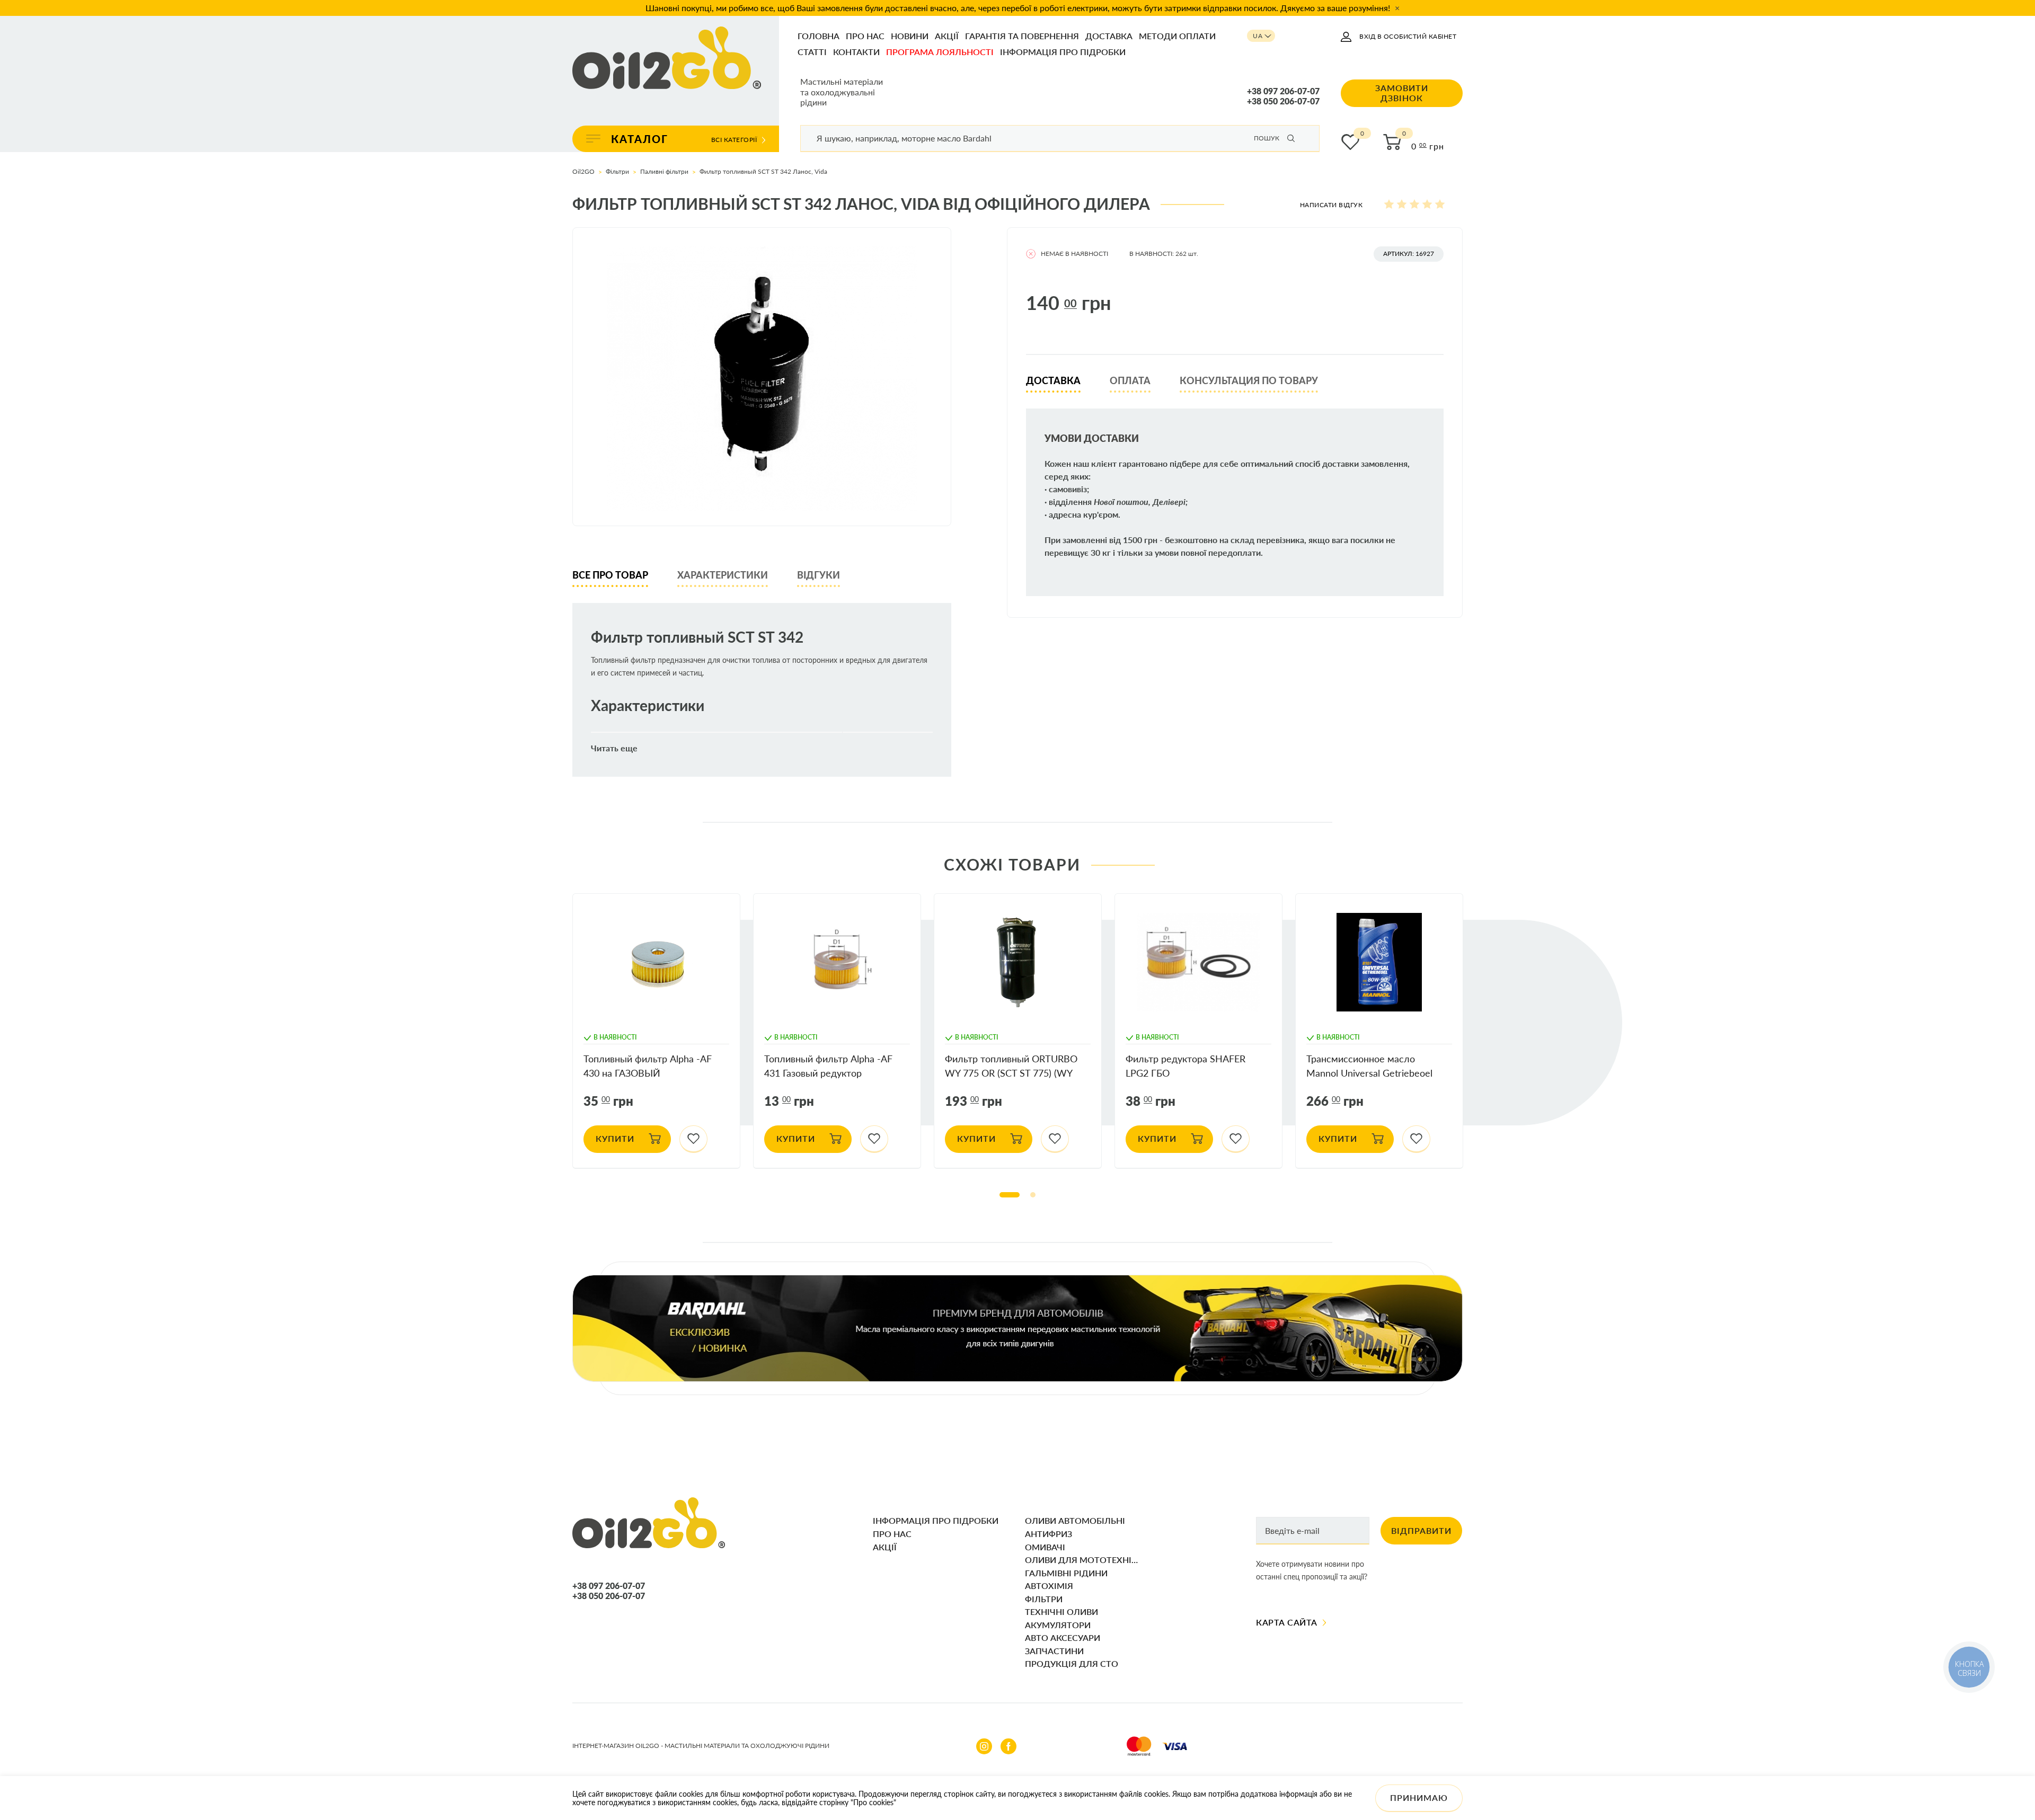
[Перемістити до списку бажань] (693, 1139)
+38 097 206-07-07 (1283, 91)
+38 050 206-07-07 (1283, 101)
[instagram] (984, 1746)
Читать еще (614, 748)
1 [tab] (1010, 1195)
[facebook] (1008, 1746)
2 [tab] (1033, 1195)
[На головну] (667, 59)
